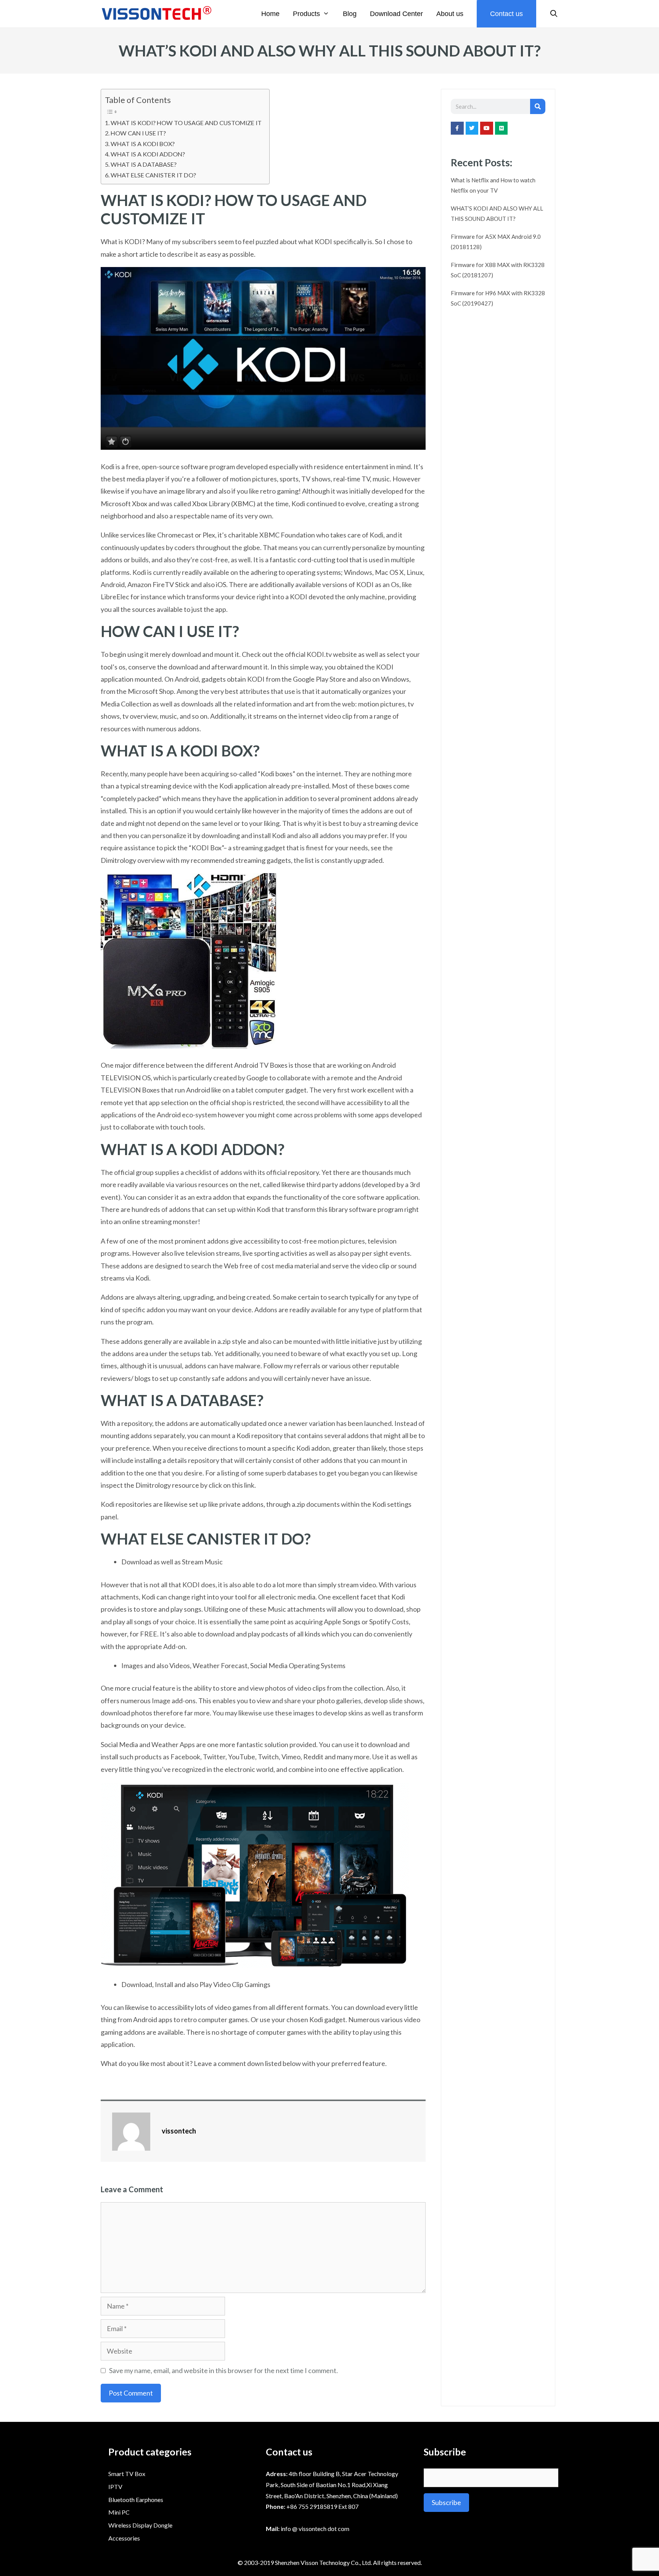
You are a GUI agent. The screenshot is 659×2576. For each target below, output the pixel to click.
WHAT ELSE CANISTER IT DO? (153, 175)
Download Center (396, 14)
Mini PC (119, 2512)
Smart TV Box (127, 2474)
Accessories (124, 2538)
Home (270, 14)
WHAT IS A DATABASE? (144, 164)
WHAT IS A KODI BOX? (143, 144)
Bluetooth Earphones (136, 2500)
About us (450, 14)
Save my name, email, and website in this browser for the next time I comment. (223, 2370)
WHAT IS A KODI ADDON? (148, 154)
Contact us (506, 14)
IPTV (115, 2487)
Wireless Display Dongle (140, 2525)
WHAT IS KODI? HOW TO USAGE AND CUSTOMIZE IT (186, 123)
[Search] (538, 106)
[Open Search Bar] (554, 14)
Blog (350, 14)
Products (306, 14)
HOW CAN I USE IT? (138, 133)
